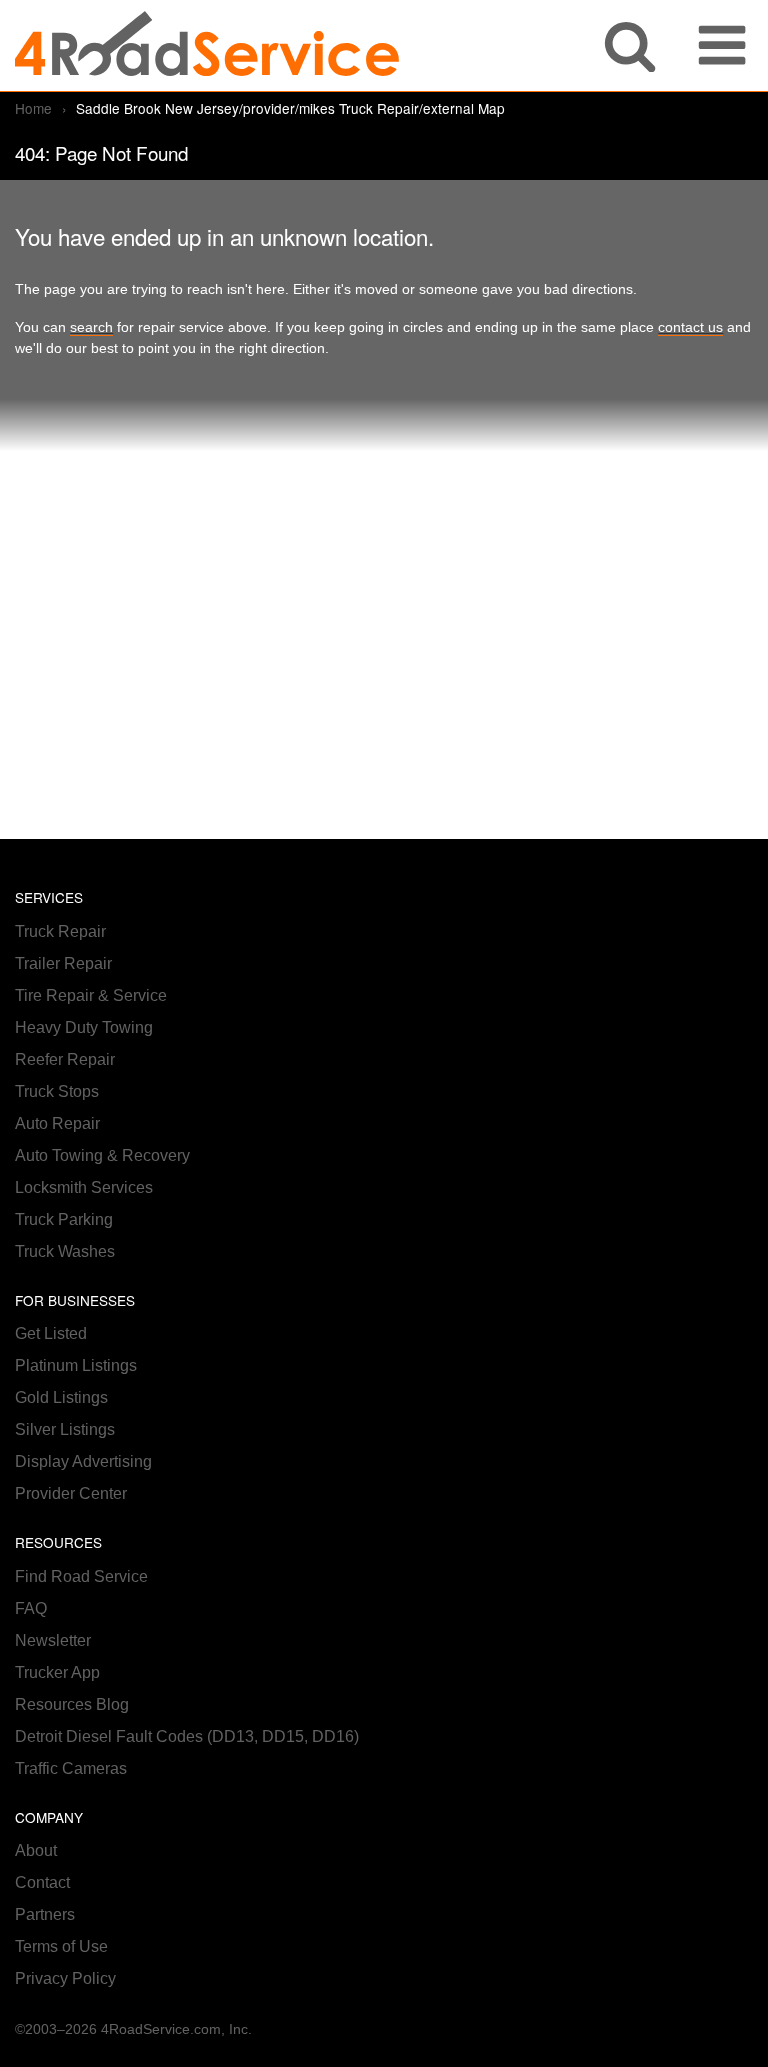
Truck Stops (57, 1091)
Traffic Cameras (71, 1768)
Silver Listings (65, 1429)
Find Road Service (81, 1576)
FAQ (31, 1608)
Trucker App (57, 1672)
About (36, 1850)
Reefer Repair (65, 1059)
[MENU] (722, 45)
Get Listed (51, 1333)
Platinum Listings (76, 1365)
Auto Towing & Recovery (102, 1155)
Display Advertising (83, 1461)
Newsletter (53, 1640)
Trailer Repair (63, 963)
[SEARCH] (630, 45)
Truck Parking (64, 1219)
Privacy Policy (65, 1978)
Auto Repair (57, 1123)
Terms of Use (61, 1946)
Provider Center (71, 1493)
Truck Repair (60, 931)
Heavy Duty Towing (84, 1027)
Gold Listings (61, 1397)
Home (33, 108)
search (91, 327)
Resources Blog (72, 1704)
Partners (45, 1914)
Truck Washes (65, 1251)
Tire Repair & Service (91, 995)
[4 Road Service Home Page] (207, 45)
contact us (690, 327)
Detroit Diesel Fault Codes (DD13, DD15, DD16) (187, 1736)
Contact (42, 1882)
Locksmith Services (84, 1187)
